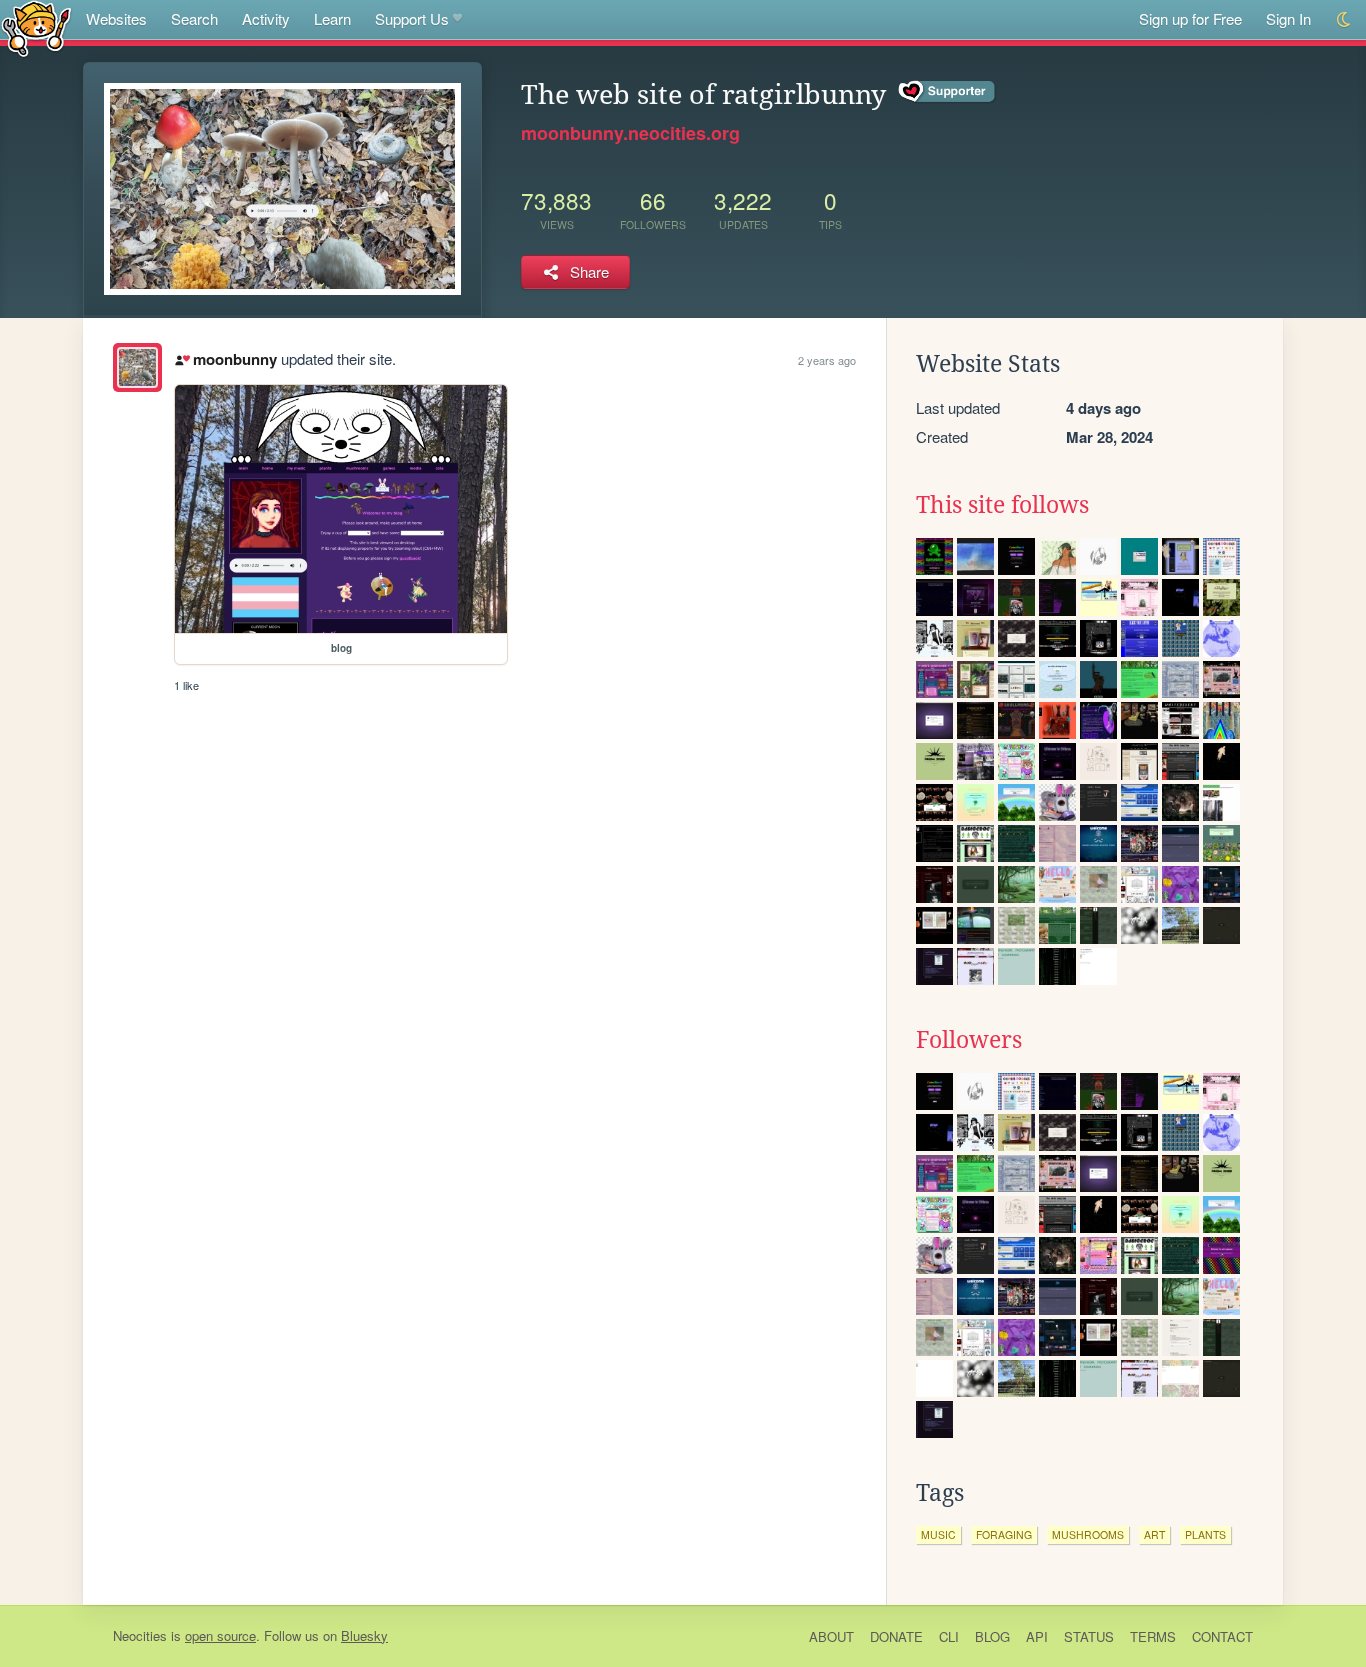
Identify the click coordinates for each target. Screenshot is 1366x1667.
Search (194, 18)
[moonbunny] (137, 367)
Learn (332, 18)
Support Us (412, 18)
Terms (1153, 1636)
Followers (969, 1040)
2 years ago (827, 360)
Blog (992, 1636)
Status (1089, 1636)
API (1037, 1636)
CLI (949, 1636)
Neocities (140, 1635)
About (831, 1636)
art (1154, 1534)
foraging (1004, 1534)
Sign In (1288, 18)
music (938, 1534)
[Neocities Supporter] (947, 92)
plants (1205, 1534)
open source (220, 1635)
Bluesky (364, 1635)
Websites (116, 18)
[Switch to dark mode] (1344, 19)
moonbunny (234, 359)
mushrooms (1088, 1534)
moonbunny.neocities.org (630, 133)
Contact (1222, 1636)
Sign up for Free (1190, 18)
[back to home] (36, 27)
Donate (896, 1636)
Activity (266, 18)
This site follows (1002, 505)
